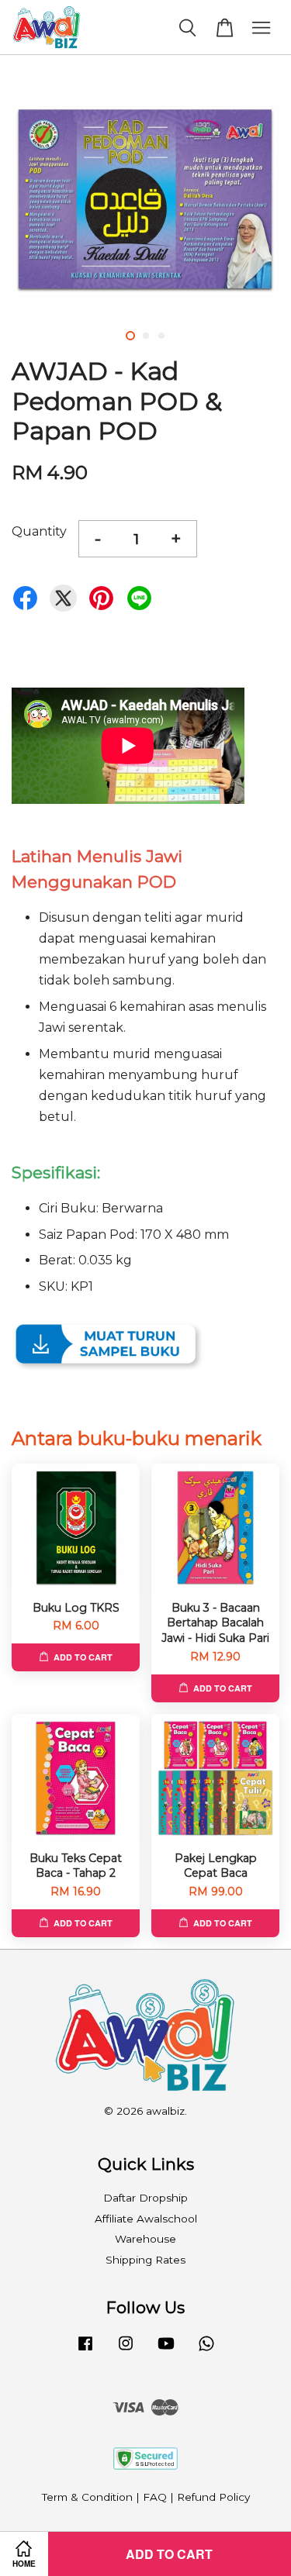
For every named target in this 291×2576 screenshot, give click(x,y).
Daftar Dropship (145, 2198)
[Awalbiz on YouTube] (166, 2350)
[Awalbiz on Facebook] (85, 2350)
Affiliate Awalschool (146, 2219)
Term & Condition (87, 2497)
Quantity (39, 531)
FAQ (155, 2497)
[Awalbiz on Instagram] (126, 2350)
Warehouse (145, 2239)
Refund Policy (213, 2497)
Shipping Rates (145, 2260)
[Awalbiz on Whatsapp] (206, 2350)
